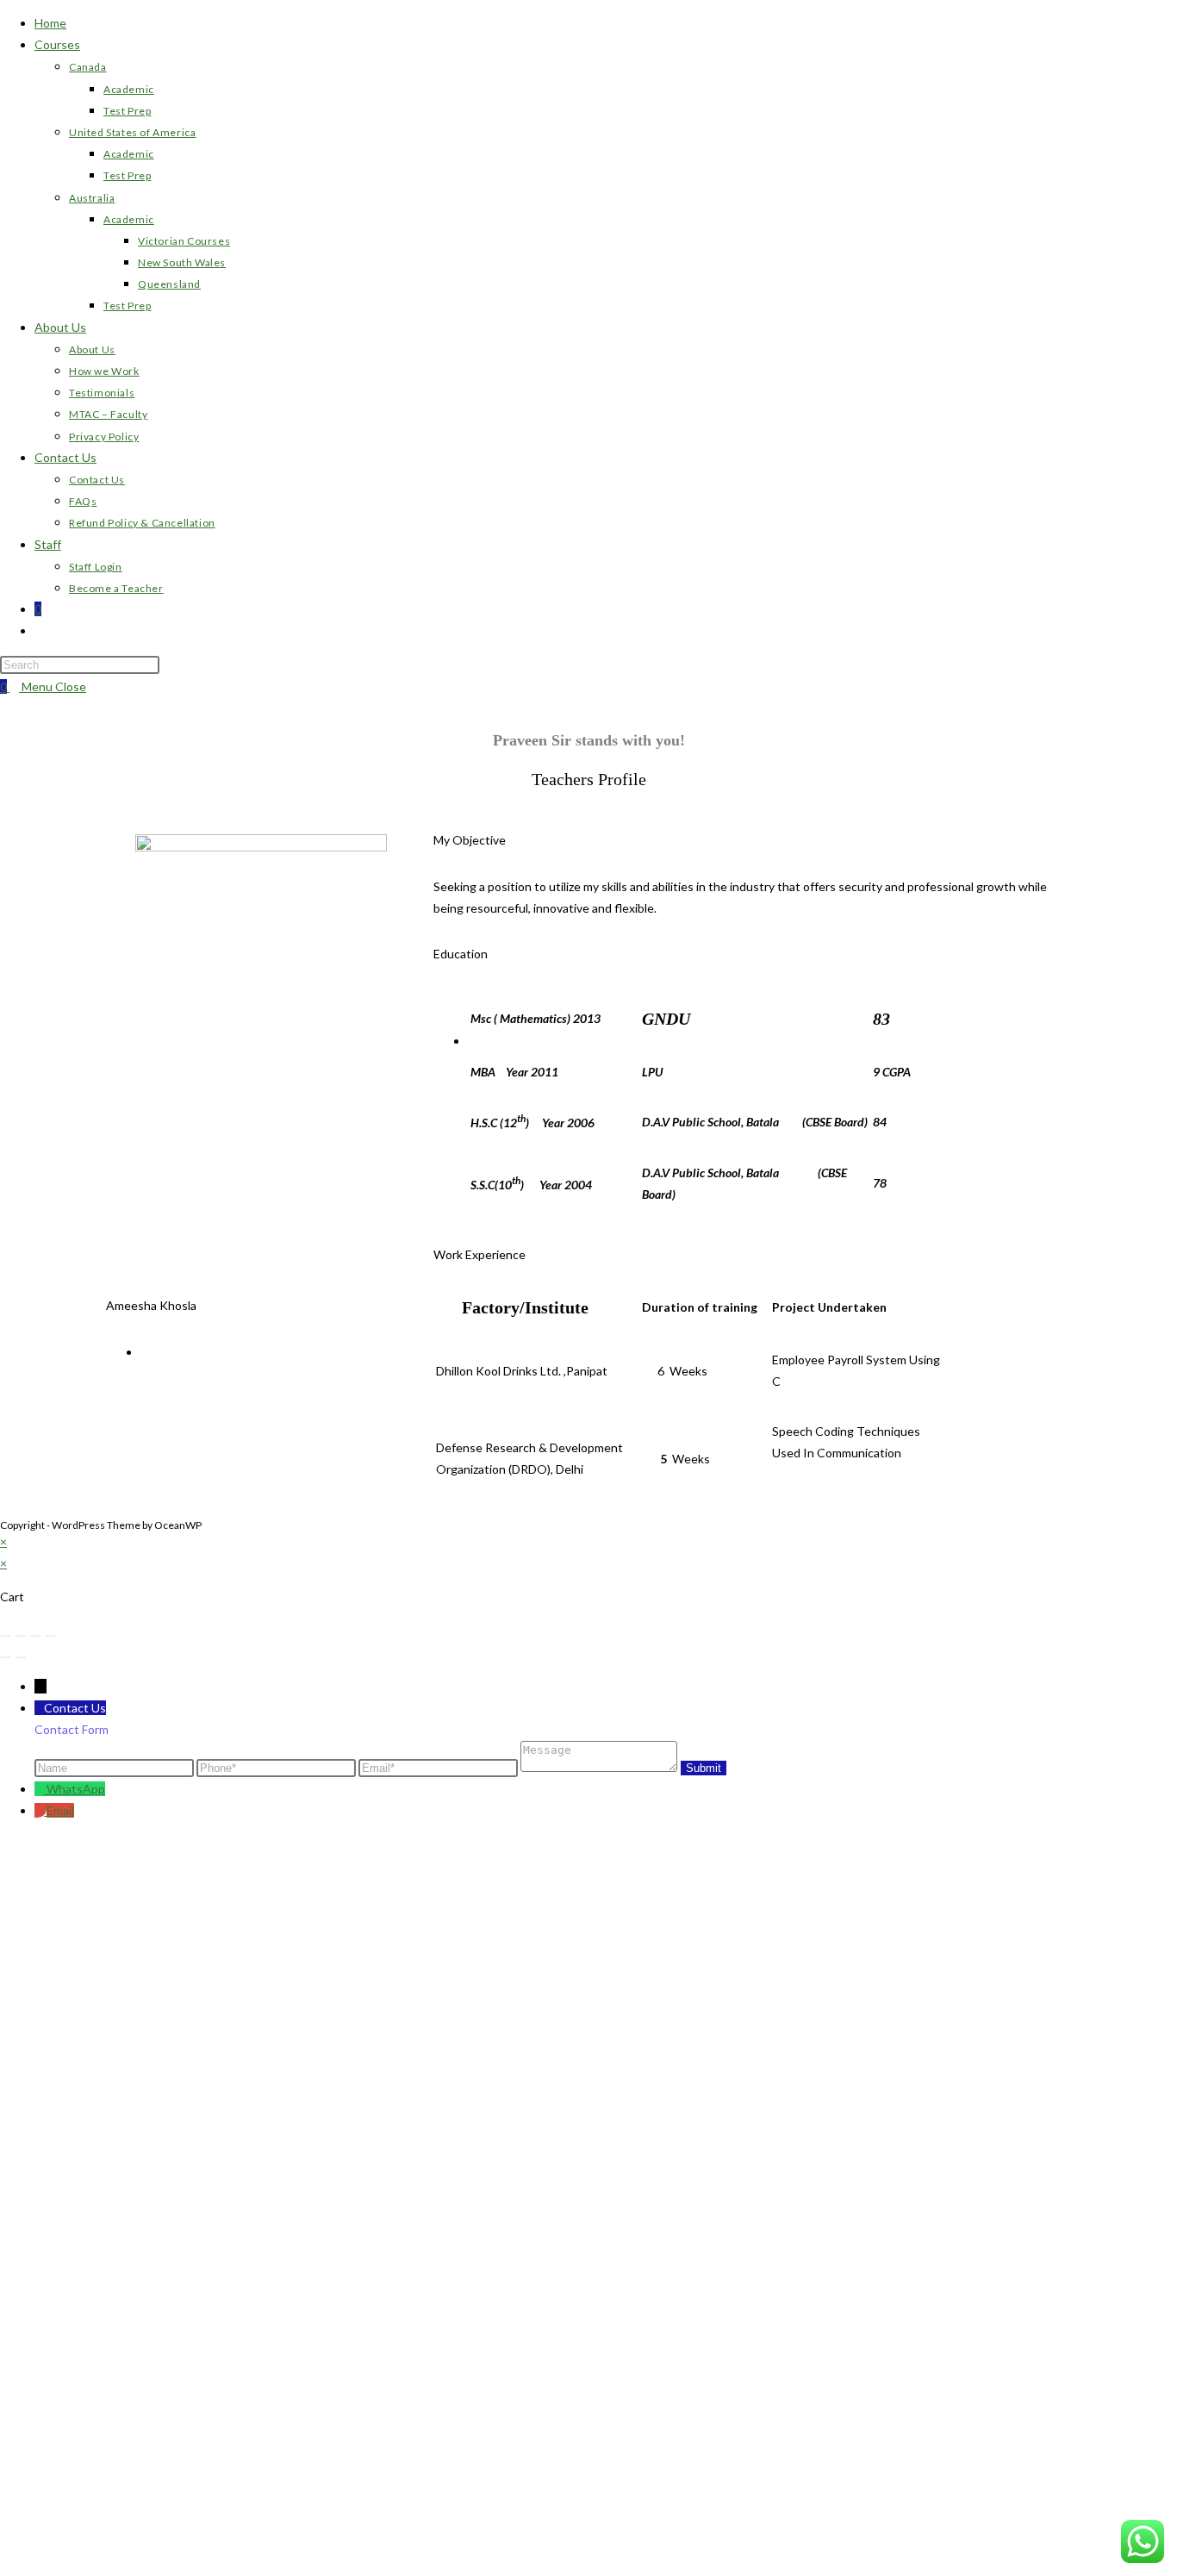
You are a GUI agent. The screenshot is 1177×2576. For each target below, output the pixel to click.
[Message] (600, 1767)
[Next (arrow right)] (21, 1657)
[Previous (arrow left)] (6, 1657)
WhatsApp (76, 1789)
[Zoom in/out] (6, 1636)
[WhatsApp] (40, 1789)
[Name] (115, 1767)
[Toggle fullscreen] (21, 1636)
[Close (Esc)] (50, 1636)
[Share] (35, 1636)
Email (60, 1810)
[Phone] (277, 1767)
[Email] (439, 1767)
